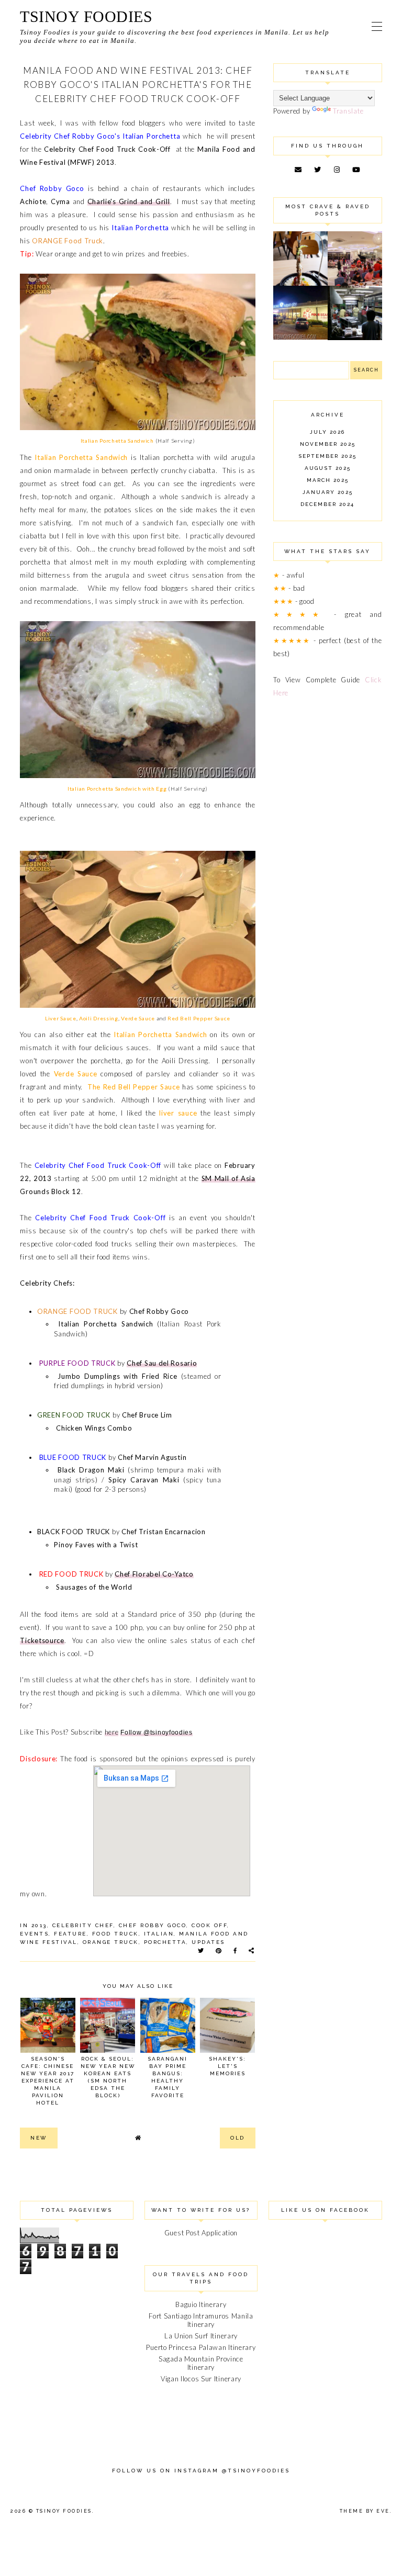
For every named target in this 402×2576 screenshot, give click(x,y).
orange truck (111, 1942)
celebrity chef (83, 1925)
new (39, 2138)
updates (208, 1942)
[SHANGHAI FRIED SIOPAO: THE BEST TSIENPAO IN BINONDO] (355, 338)
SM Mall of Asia (228, 1178)
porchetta (165, 1942)
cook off (209, 1925)
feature (70, 1934)
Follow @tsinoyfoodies (157, 1733)
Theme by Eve (365, 2511)
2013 (39, 1925)
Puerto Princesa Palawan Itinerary (201, 2347)
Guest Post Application (201, 2233)
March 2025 (328, 480)
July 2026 (327, 432)
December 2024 (327, 504)
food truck (115, 1934)
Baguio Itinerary (201, 2304)
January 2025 (328, 492)
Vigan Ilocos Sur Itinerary (201, 2379)
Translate (348, 111)
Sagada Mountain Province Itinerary (201, 2363)
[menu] (377, 26)
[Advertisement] (327, 773)
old (238, 2138)
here (112, 1732)
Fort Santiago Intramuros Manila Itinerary (201, 2320)
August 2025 (328, 468)
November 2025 (328, 444)
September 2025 (327, 456)
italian (159, 1934)
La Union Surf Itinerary (201, 2336)
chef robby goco (153, 1925)
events (34, 1934)
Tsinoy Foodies (86, 16)
